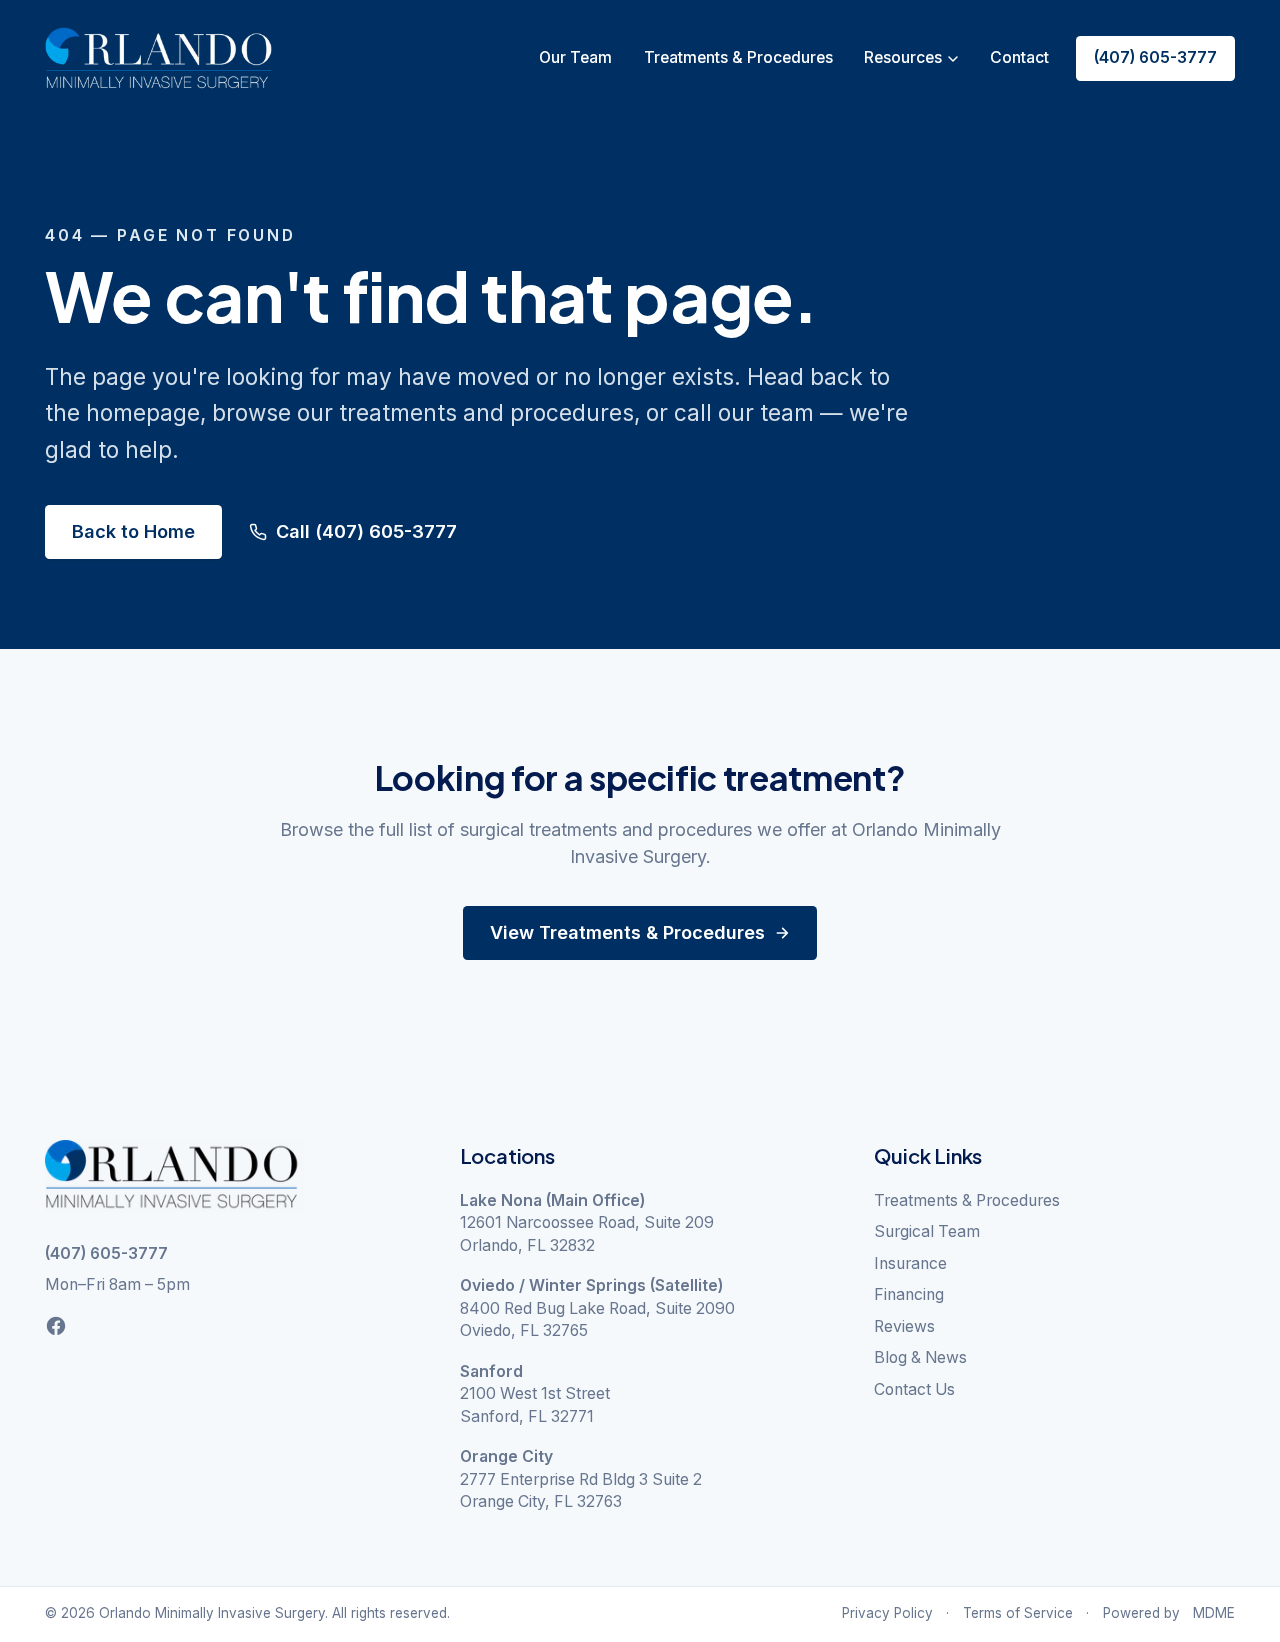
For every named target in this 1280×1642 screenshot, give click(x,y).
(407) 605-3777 (1155, 57)
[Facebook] (56, 1326)
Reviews (904, 1326)
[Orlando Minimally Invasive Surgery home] (158, 58)
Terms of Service (1018, 1613)
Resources (903, 57)
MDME (1214, 1613)
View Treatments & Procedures (627, 932)
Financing (909, 1294)
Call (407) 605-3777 (366, 531)
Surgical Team (927, 1231)
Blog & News (920, 1357)
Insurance (910, 1263)
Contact (1019, 57)
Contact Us (914, 1389)
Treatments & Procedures (738, 57)
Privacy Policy (887, 1613)
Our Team (575, 57)
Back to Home (133, 531)
